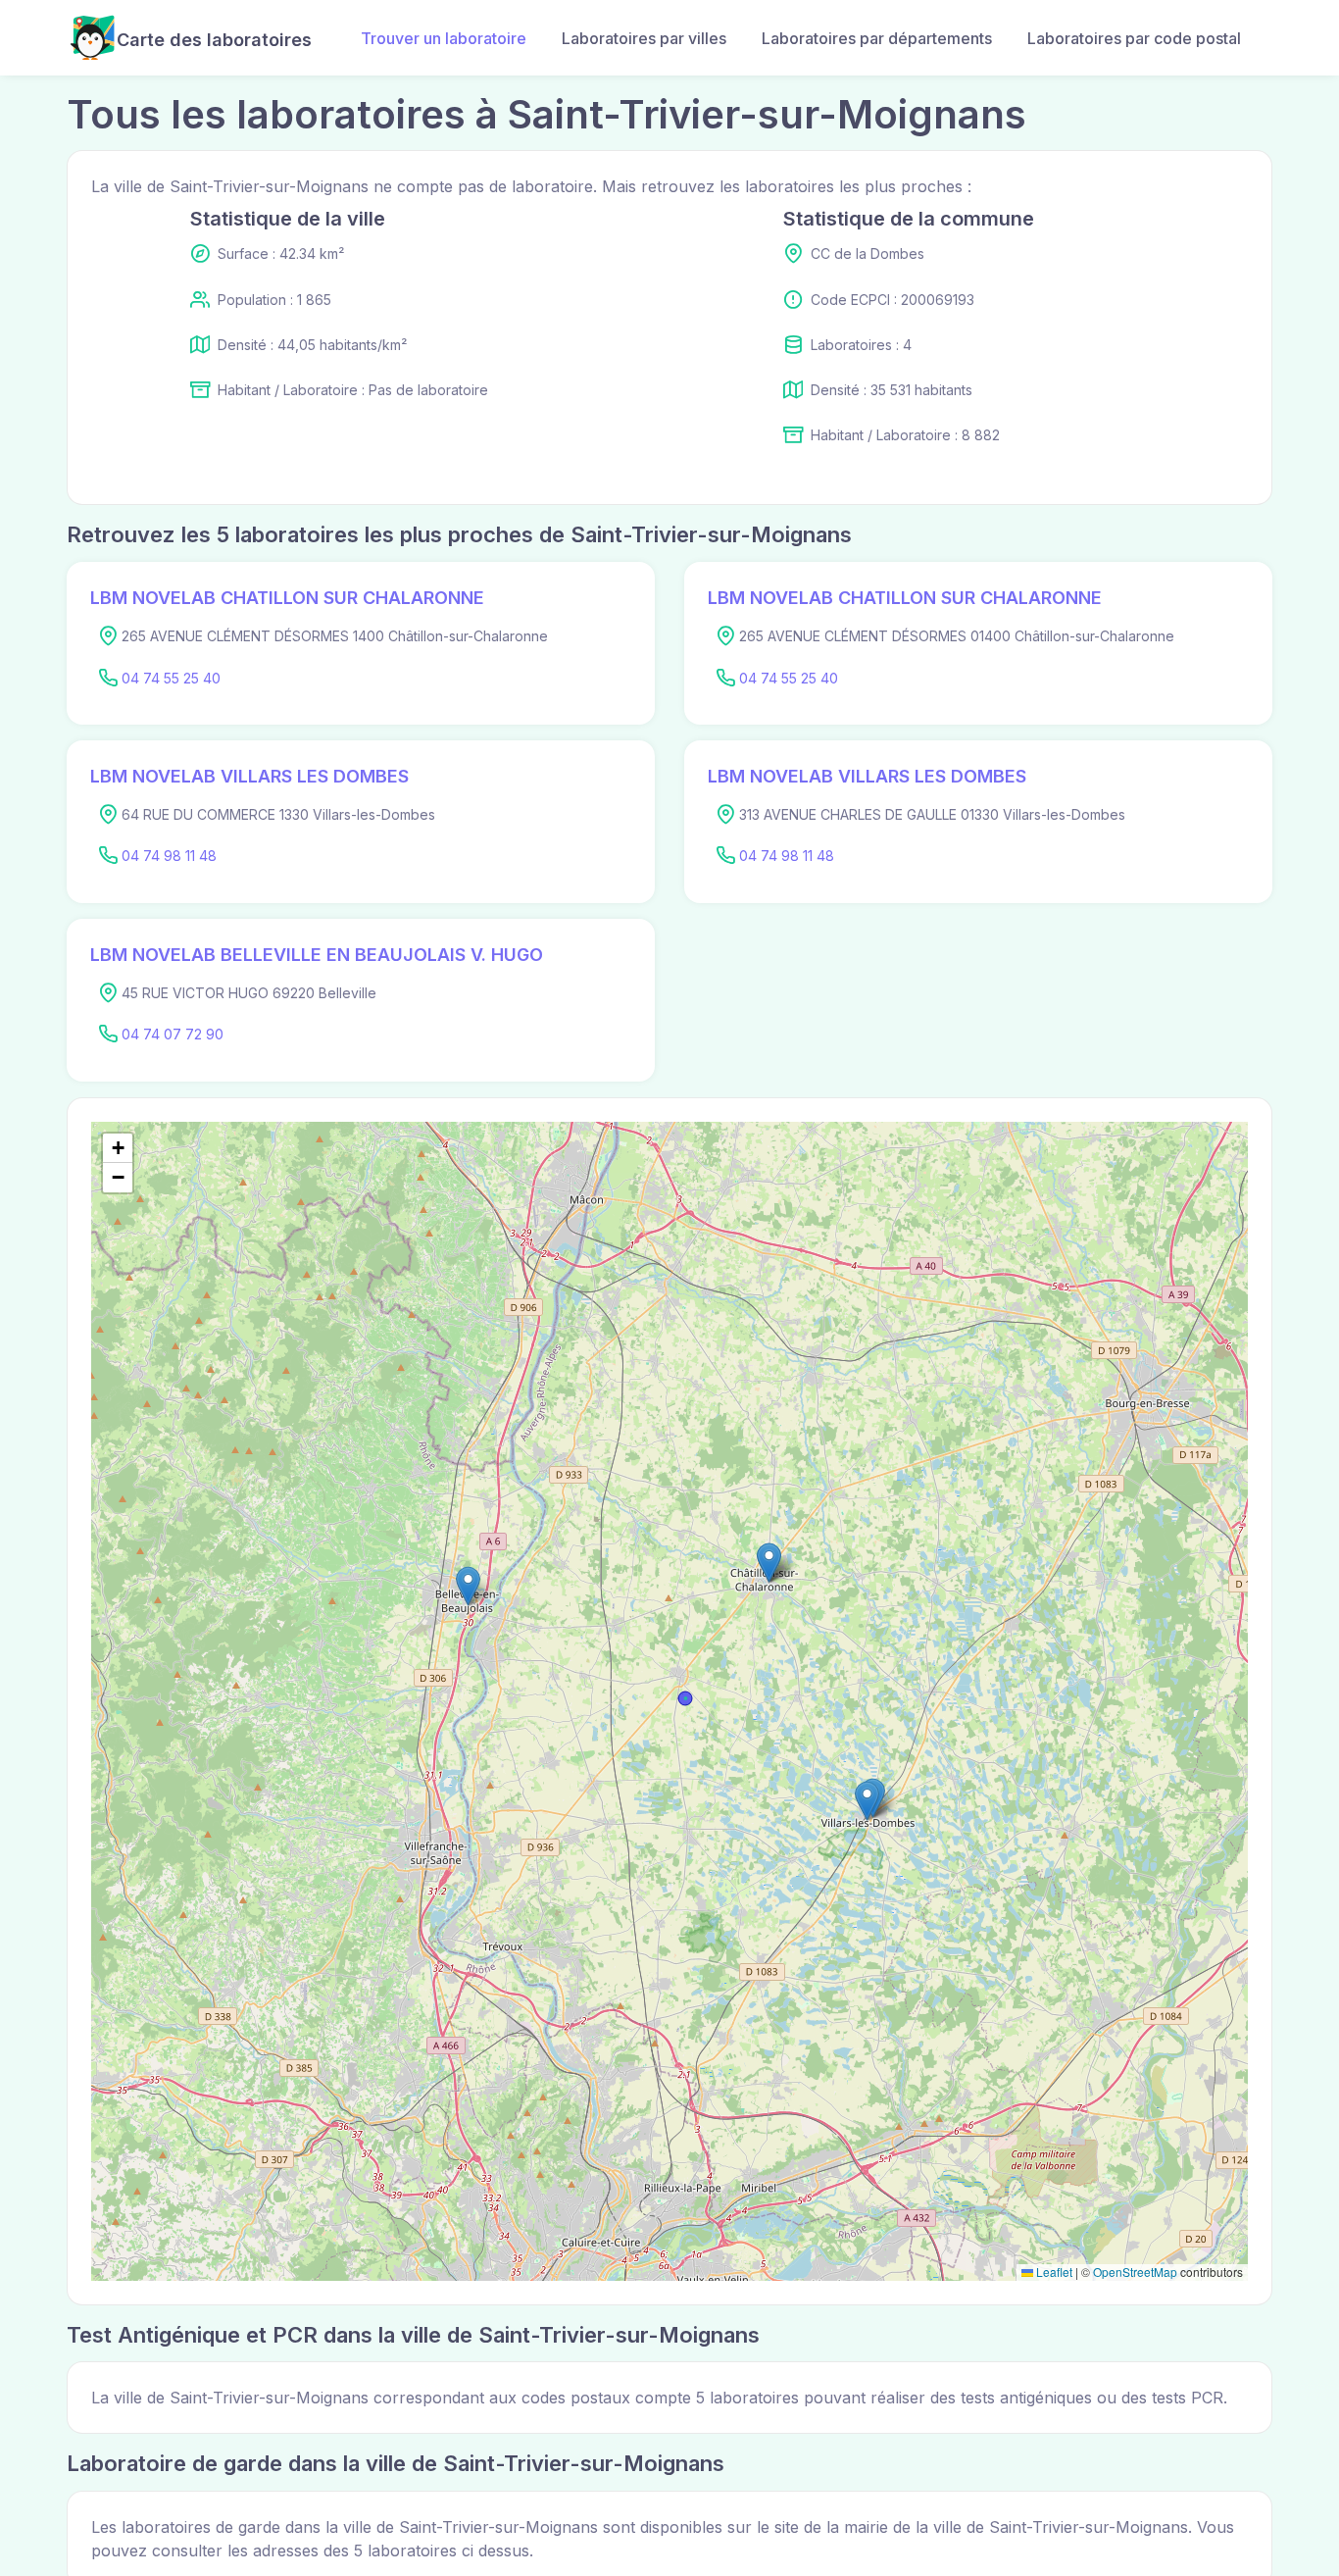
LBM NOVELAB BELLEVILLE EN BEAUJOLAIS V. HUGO (317, 955)
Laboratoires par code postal (1134, 38)
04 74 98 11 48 (169, 856)
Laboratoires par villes (644, 38)
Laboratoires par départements (877, 38)
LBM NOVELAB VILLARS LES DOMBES (249, 776)
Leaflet (1053, 2272)
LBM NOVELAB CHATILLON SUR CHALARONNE (287, 598)
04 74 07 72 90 (173, 1034)
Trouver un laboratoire (444, 38)
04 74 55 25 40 (171, 678)
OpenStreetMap (1135, 2272)
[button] (769, 1563)
